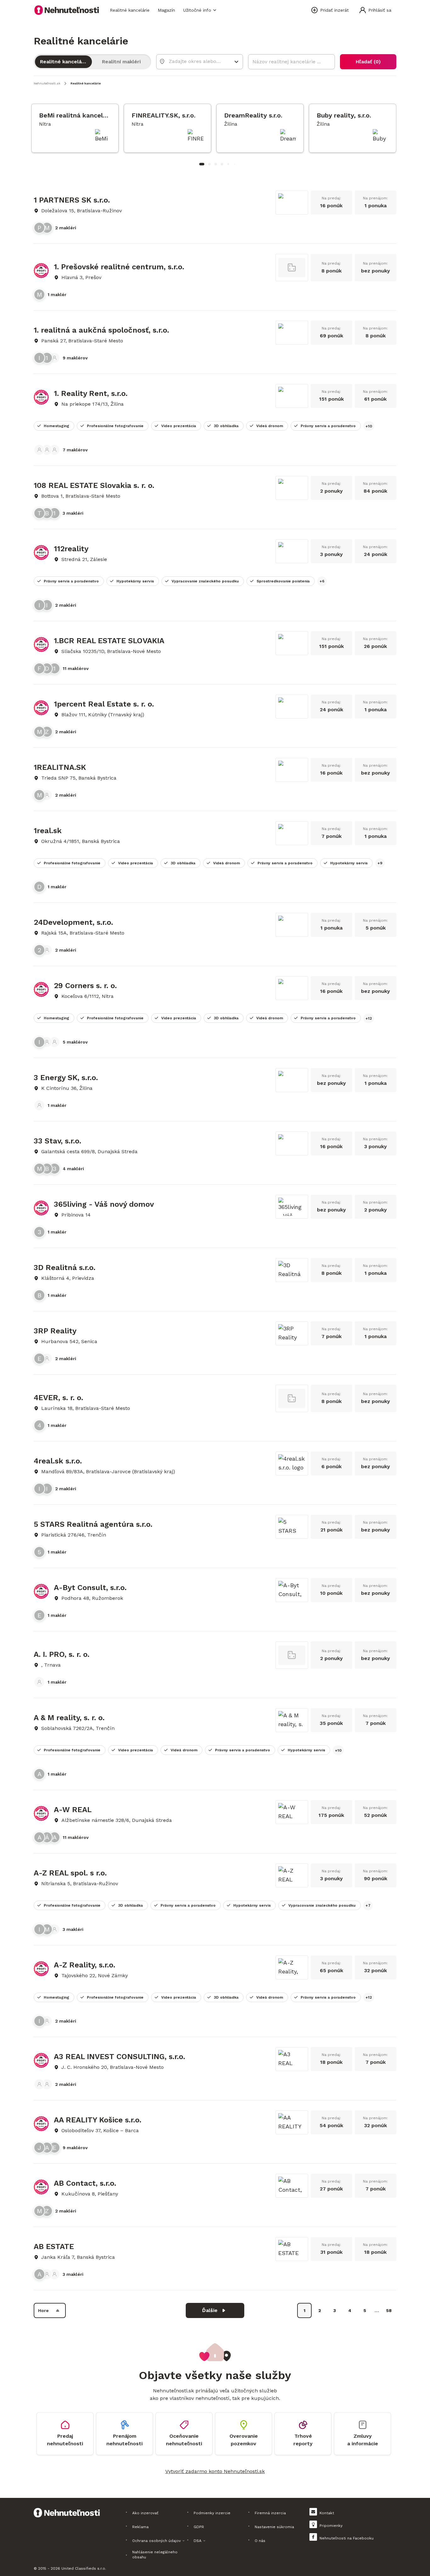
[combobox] (195, 61)
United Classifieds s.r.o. (84, 2568)
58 (389, 2310)
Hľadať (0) (368, 62)
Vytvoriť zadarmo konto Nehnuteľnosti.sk (215, 2471)
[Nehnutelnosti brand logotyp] (67, 10)
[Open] (236, 62)
